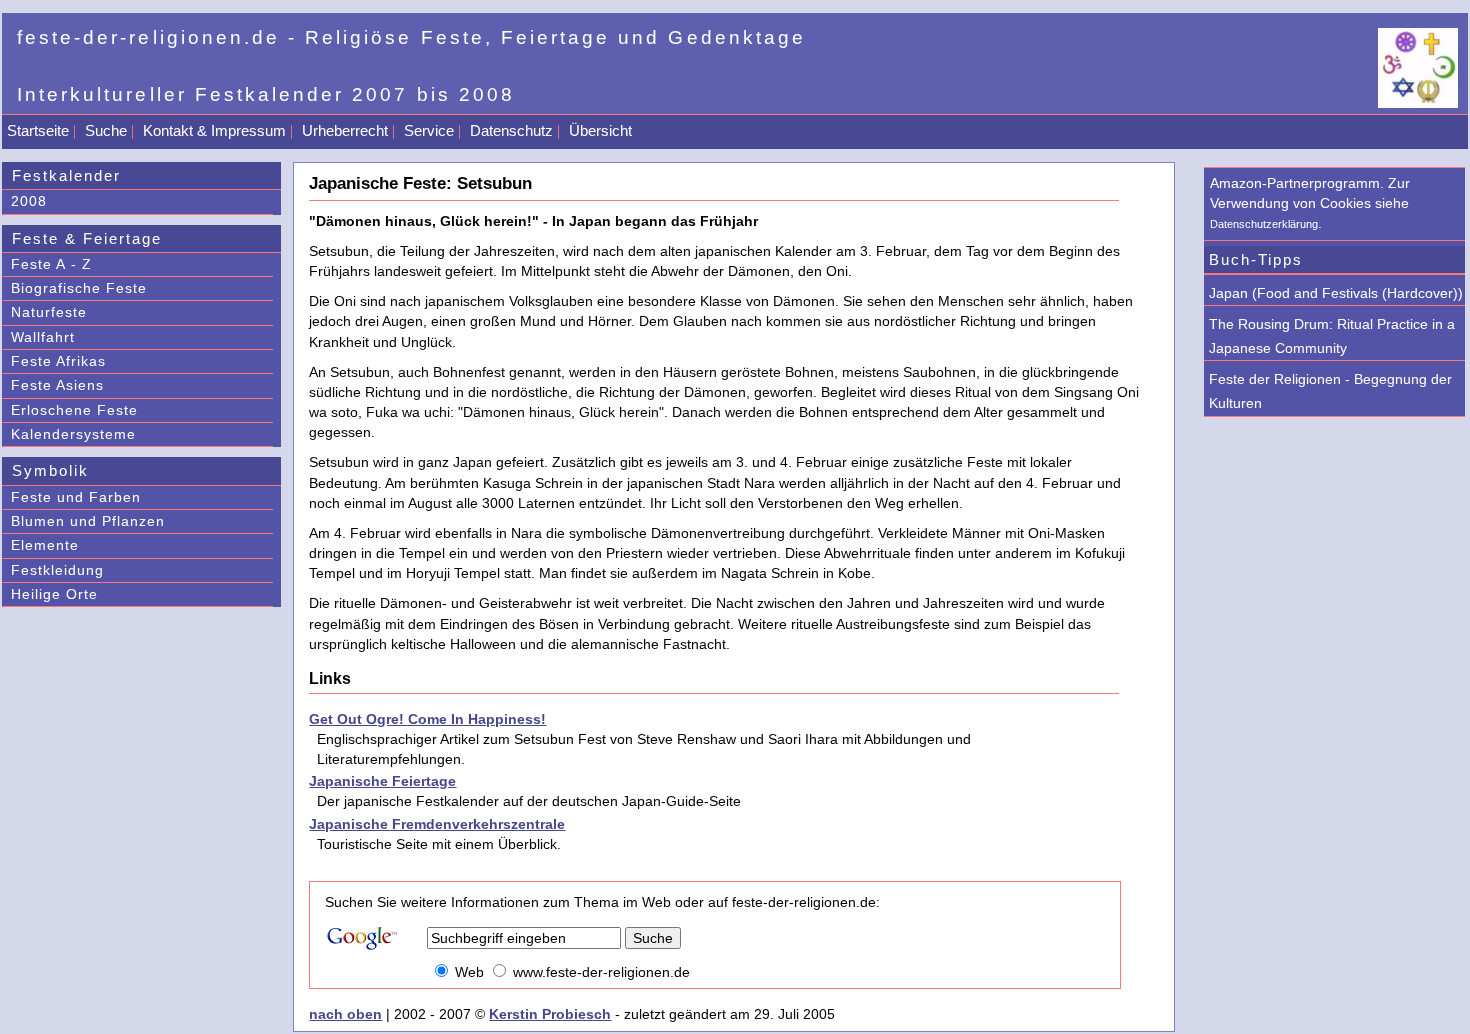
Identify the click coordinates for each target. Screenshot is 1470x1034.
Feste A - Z (51, 264)
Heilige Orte (54, 594)
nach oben (345, 1014)
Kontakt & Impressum (214, 130)
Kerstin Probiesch (550, 1014)
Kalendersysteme (73, 434)
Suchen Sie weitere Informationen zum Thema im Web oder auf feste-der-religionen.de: (602, 902)
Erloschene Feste (74, 410)
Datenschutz (511, 130)
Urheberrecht (345, 130)
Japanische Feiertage (382, 781)
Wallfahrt (43, 337)
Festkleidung (57, 570)
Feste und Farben (76, 497)
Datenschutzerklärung (1264, 224)
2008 (29, 201)
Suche (106, 130)
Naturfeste (49, 312)
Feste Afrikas (58, 361)
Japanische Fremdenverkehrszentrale (437, 824)
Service (429, 130)
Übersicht (600, 130)
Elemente (45, 545)
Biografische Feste (79, 288)
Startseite (38, 130)
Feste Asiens (57, 385)
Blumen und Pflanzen (88, 521)
